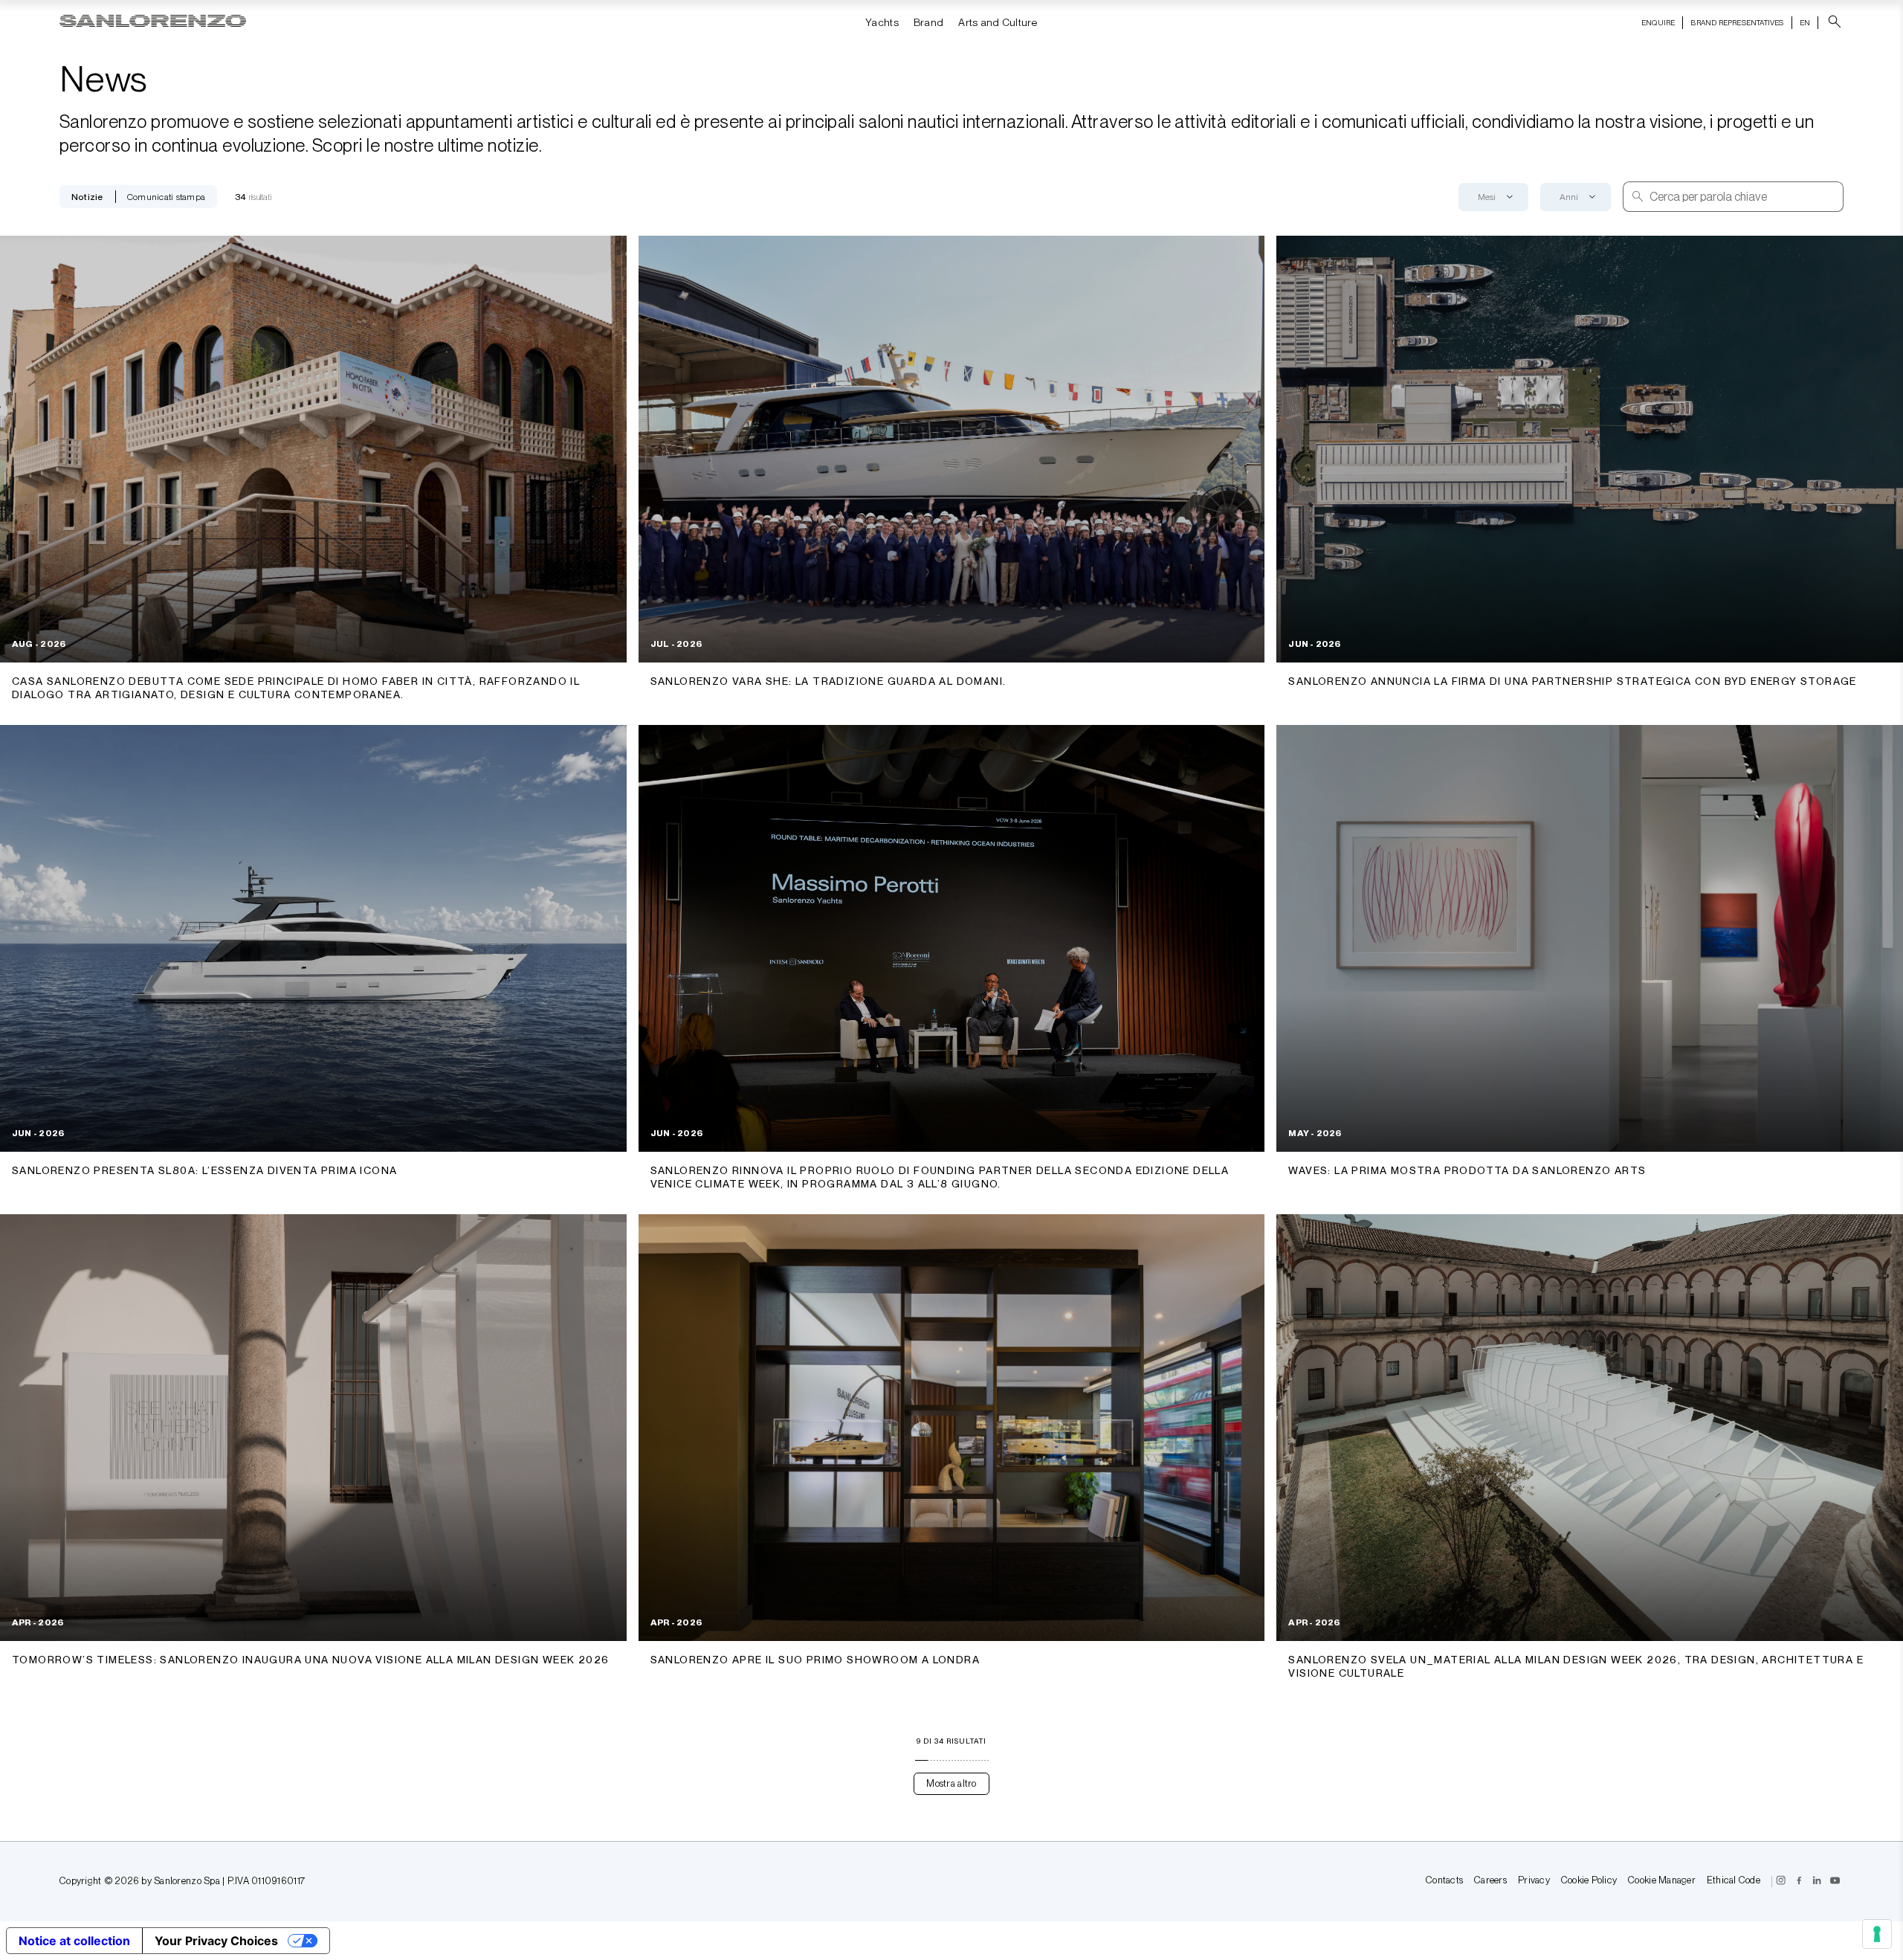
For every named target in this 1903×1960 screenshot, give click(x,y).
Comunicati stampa (166, 197)
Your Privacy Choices (216, 1941)
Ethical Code (1734, 1881)
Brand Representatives (1737, 22)
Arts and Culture (998, 22)
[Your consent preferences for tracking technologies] (1877, 1934)
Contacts (1444, 1881)
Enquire (1658, 22)
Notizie (87, 197)
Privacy (1534, 1881)
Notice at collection (74, 1941)
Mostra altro (951, 1783)
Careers (1490, 1881)
